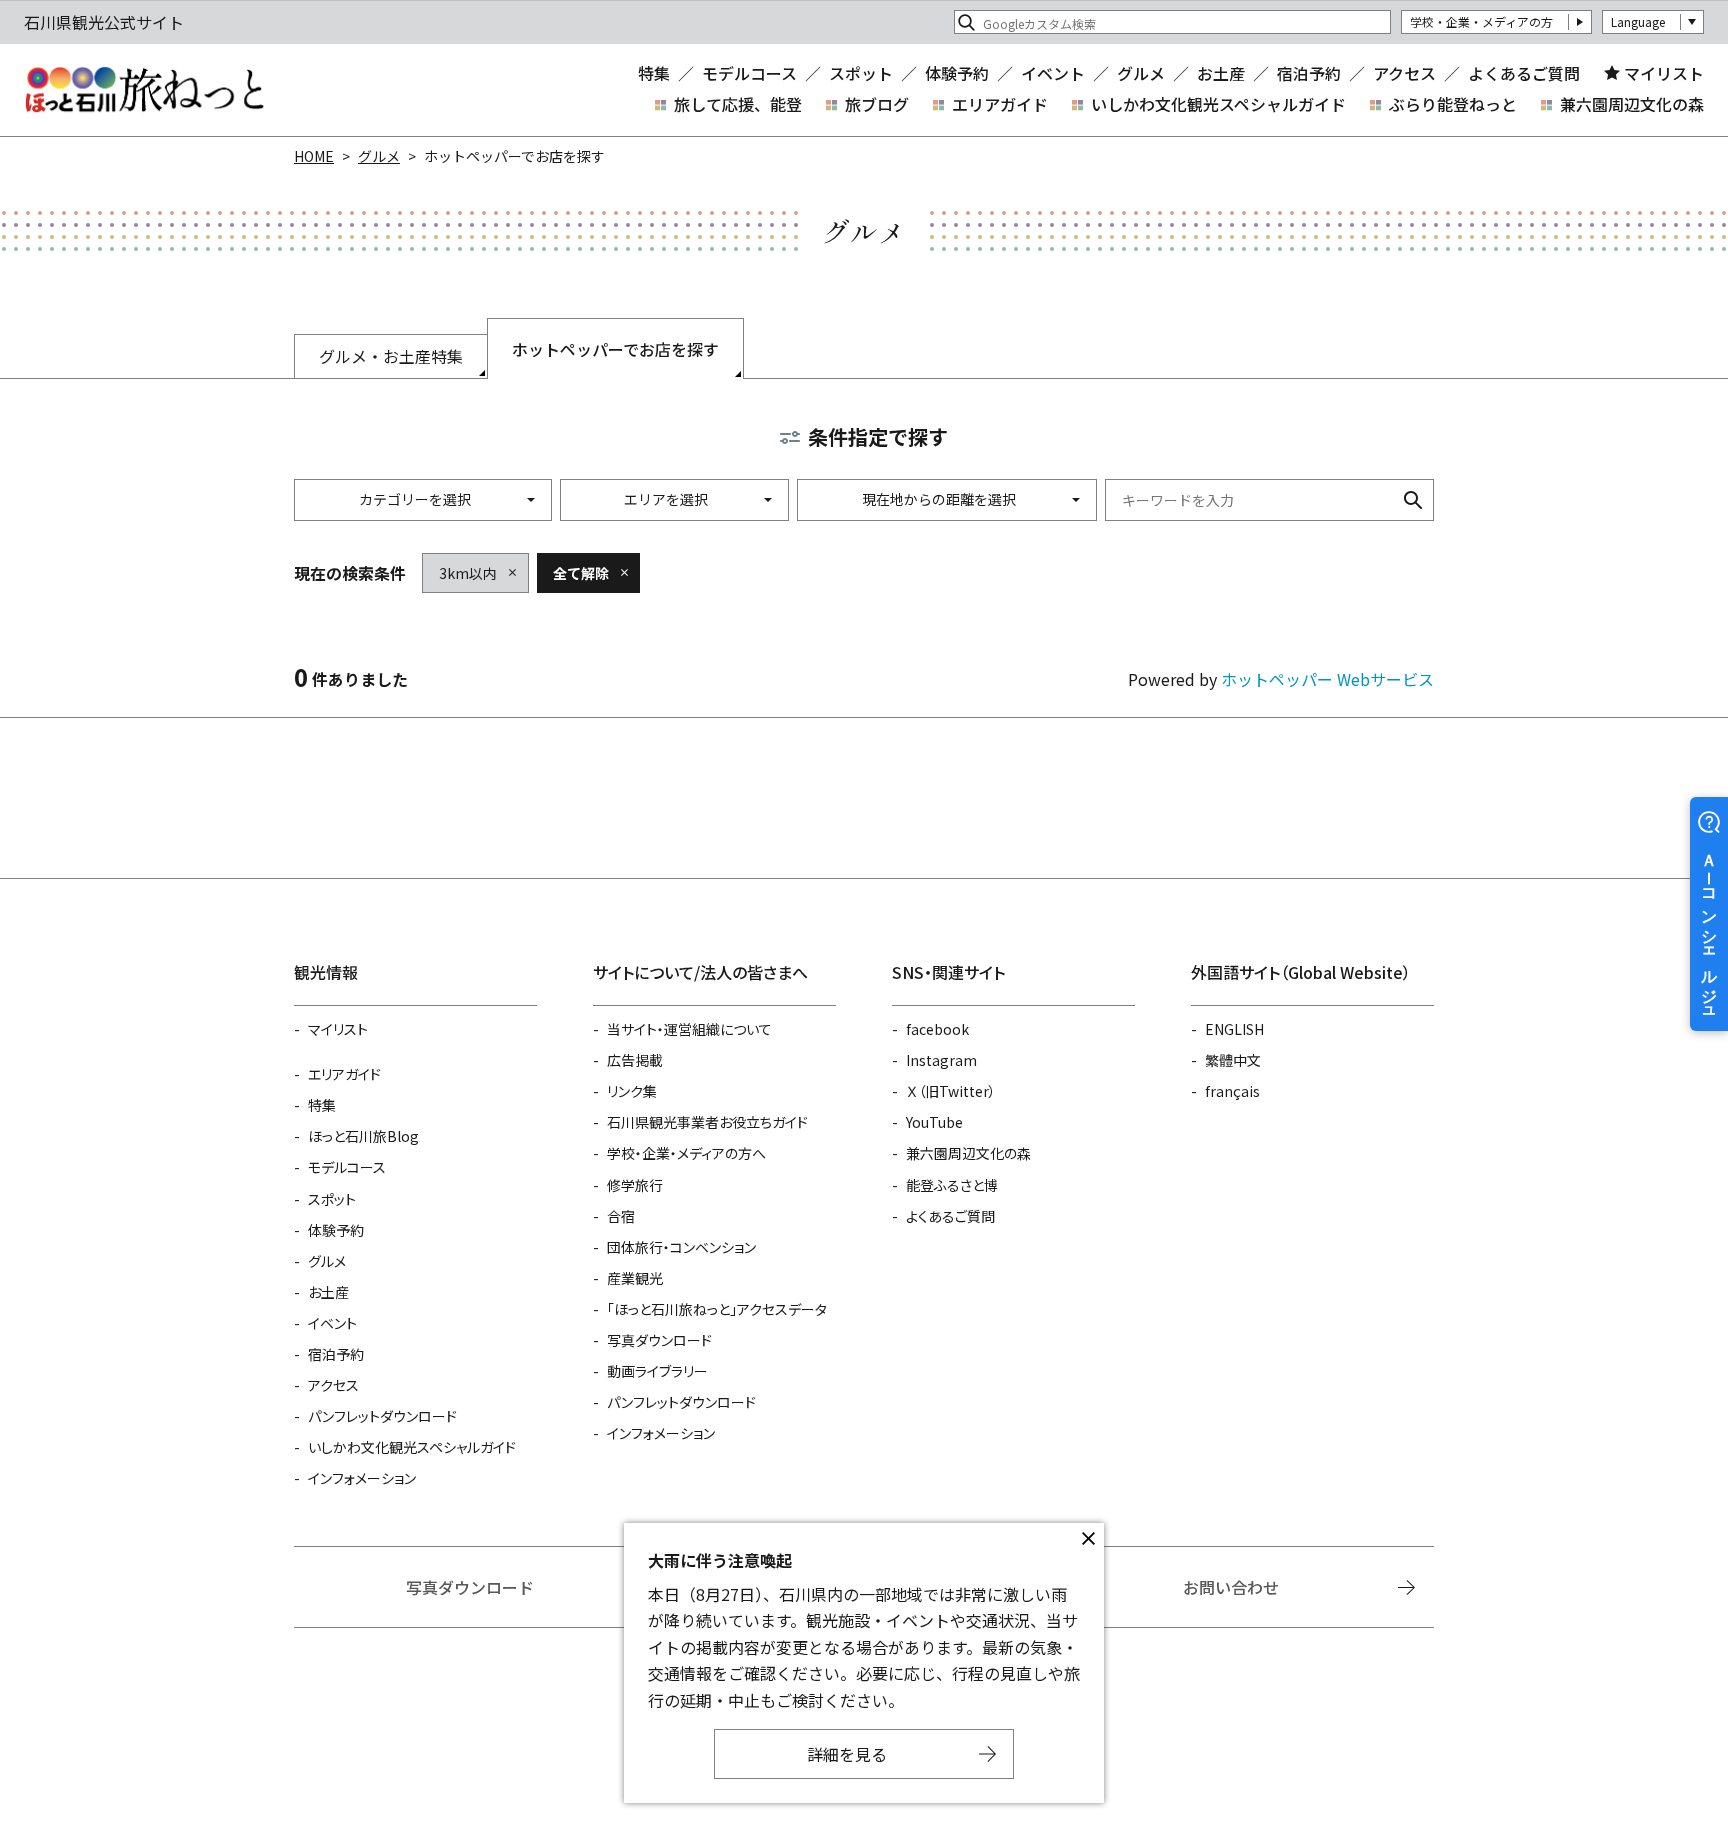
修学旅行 (635, 1185)
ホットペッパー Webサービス (1327, 679)
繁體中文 (1233, 1060)
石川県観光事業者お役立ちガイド (707, 1122)
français (1232, 1091)
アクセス (1404, 73)
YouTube (934, 1122)
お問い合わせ (1231, 1587)
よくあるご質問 (1524, 73)
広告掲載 (635, 1060)
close (1088, 1539)
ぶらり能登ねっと (1453, 104)
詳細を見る (847, 1754)
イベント (1053, 73)
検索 (1413, 500)
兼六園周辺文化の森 (1632, 104)
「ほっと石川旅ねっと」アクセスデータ (717, 1309)
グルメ (1141, 73)
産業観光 (635, 1278)
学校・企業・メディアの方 (1481, 21)
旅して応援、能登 (738, 104)
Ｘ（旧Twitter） (951, 1091)
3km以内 (468, 573)
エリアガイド (1000, 104)
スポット (861, 73)
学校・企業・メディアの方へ (686, 1153)
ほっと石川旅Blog (363, 1136)
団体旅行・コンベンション (681, 1247)
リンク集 (632, 1091)
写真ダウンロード (659, 1340)
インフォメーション (362, 1478)
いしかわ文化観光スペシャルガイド (1218, 104)
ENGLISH (1234, 1029)
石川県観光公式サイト (144, 90)
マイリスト (1664, 73)
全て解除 (581, 573)
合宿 (621, 1216)
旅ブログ (877, 104)
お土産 (1221, 73)
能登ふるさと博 (952, 1185)
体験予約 (957, 73)
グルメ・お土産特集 (391, 356)
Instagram (941, 1060)
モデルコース (749, 73)
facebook (937, 1029)
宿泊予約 (1309, 73)
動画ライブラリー (657, 1371)
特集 (654, 73)
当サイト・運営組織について (689, 1029)
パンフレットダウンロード (382, 1416)
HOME (314, 156)
